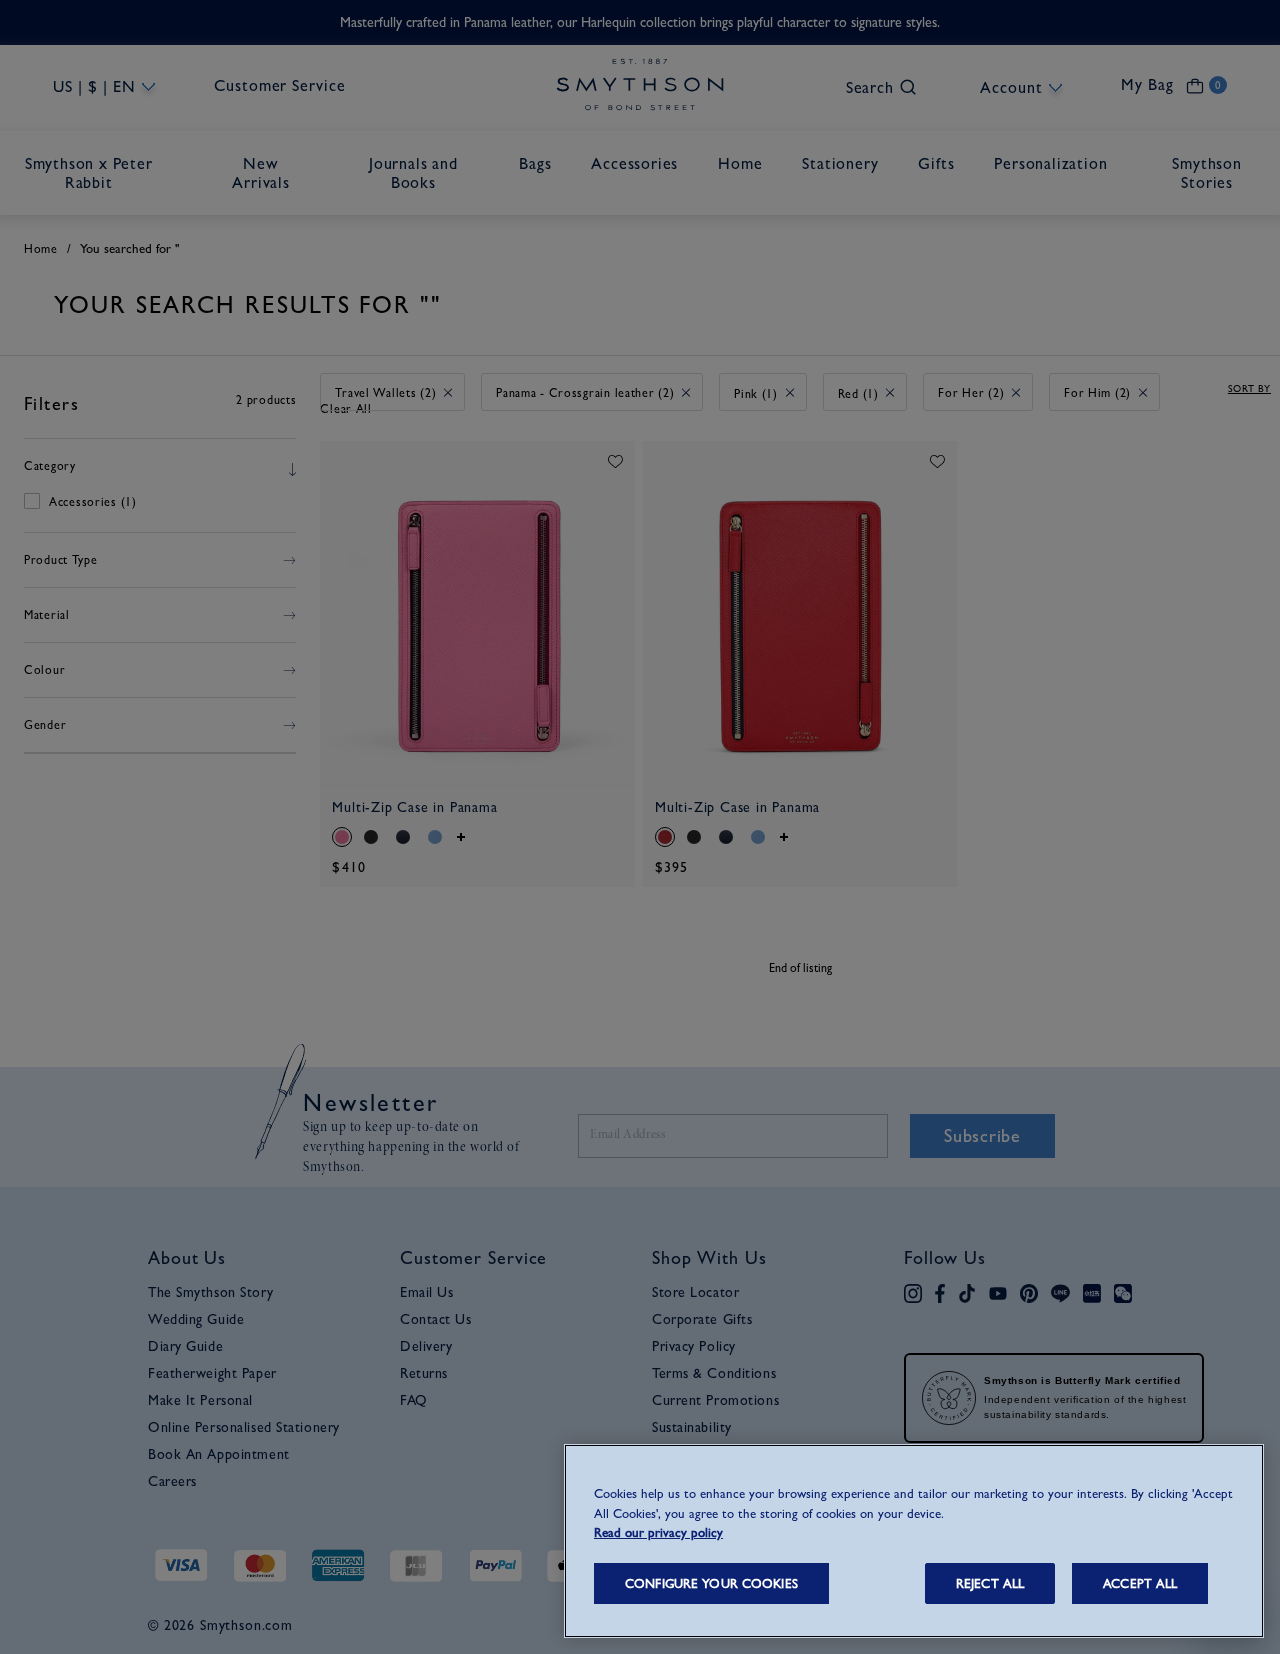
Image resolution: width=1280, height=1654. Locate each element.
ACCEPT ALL (1140, 1583)
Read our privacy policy (658, 1532)
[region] (914, 1541)
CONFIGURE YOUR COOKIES (711, 1583)
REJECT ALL (990, 1583)
